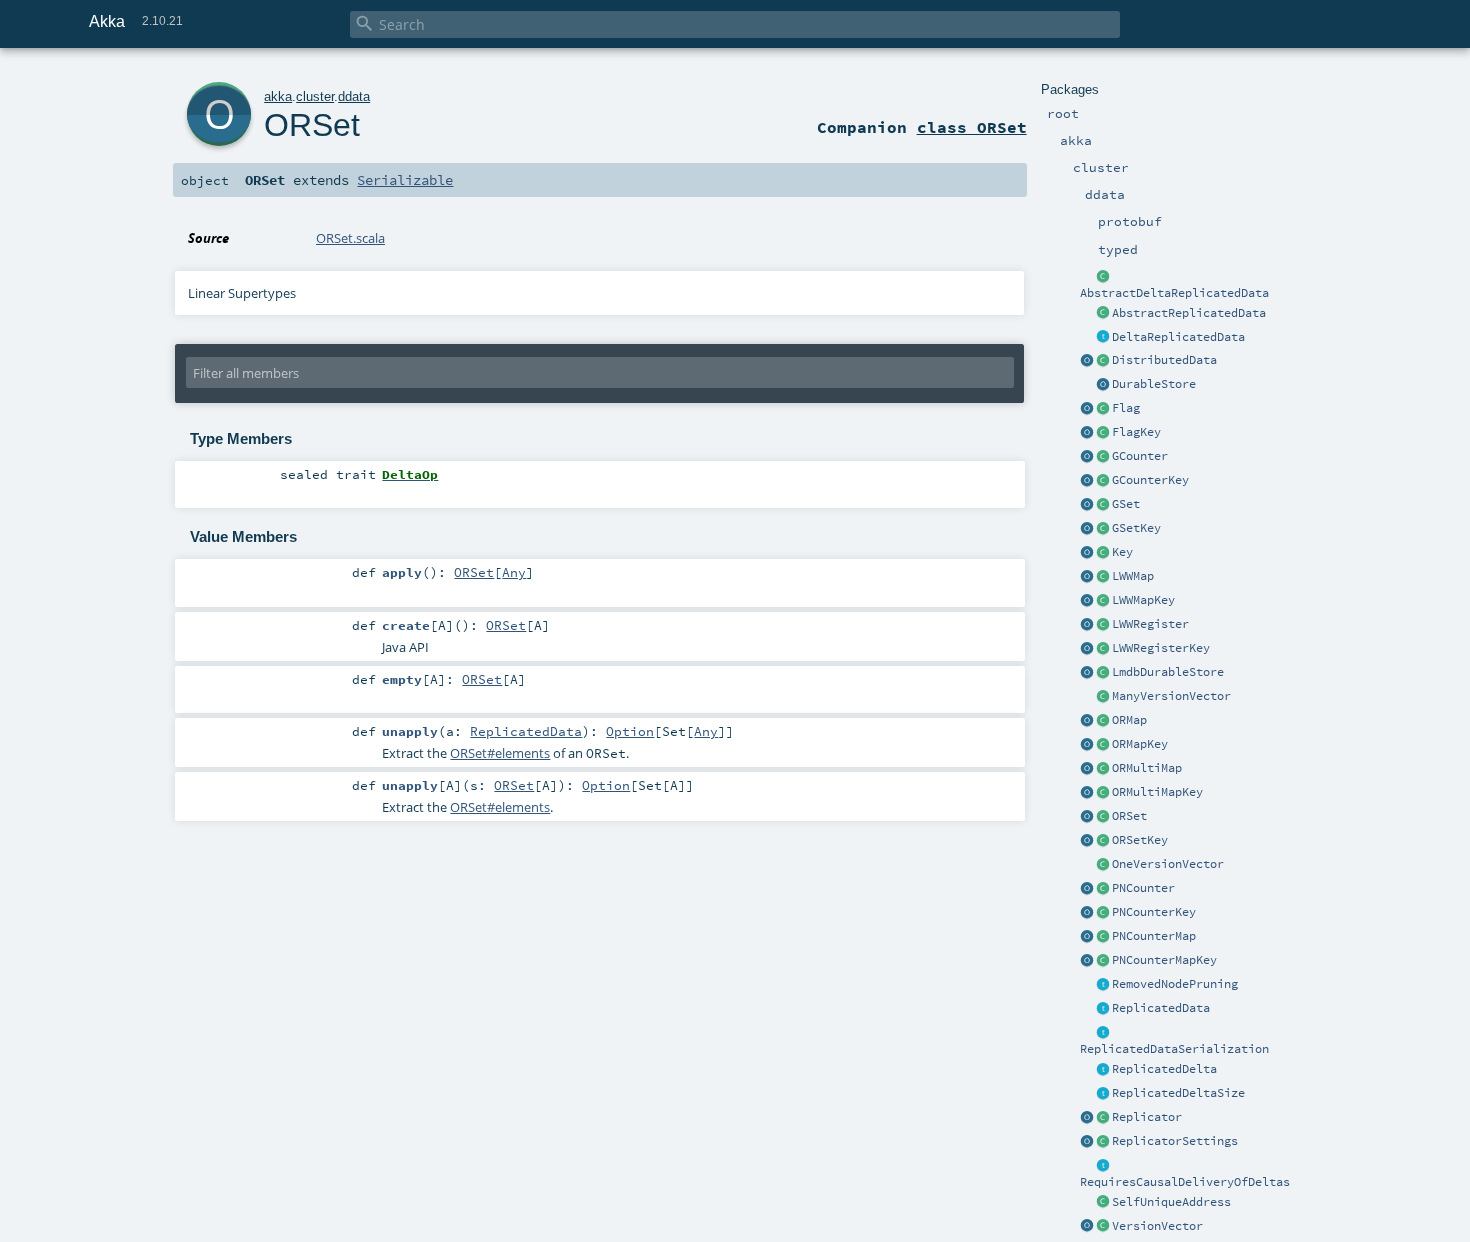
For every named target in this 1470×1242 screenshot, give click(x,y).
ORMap (1129, 720)
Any (514, 572)
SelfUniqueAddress (1171, 1202)
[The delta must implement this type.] (1103, 1070)
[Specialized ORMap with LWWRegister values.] (1103, 577)
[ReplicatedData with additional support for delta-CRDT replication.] (1103, 338)
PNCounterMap (1154, 936)
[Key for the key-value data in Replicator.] (1103, 553)
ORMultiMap (1147, 768)
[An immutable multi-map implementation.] (1103, 769)
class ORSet (972, 127)
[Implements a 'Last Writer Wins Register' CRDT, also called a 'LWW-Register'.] (1103, 625)
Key (1122, 552)
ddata (354, 96)
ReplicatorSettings (1175, 1141)
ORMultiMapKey (1157, 792)
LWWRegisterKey (1161, 648)
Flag (1126, 408)
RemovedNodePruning (1175, 984)
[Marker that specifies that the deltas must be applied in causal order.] (1103, 1166)
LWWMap (1133, 576)
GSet (1126, 504)
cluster (315, 96)
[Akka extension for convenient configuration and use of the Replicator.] (1103, 361)
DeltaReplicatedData (1178, 337)
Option (630, 731)
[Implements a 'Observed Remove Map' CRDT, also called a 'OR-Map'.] (1103, 721)
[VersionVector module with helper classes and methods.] (1087, 1227)
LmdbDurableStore (1168, 672)
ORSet (1129, 816)
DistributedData (1164, 360)
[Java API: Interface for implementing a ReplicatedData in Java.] (1103, 314)
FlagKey (1136, 432)
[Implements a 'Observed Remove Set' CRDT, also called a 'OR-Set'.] (1103, 817)
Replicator (1147, 1117)
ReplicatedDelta (1164, 1069)
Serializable (405, 180)
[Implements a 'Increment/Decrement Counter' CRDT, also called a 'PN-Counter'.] (1103, 889)
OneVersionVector (1168, 864)
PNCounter (1143, 888)
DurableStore (1154, 384)
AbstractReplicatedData (1189, 313)
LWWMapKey (1143, 600)
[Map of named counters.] (1103, 937)
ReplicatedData (1161, 1008)
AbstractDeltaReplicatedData (1174, 293)
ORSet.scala (350, 238)
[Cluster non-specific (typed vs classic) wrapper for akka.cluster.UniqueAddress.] (1103, 1203)
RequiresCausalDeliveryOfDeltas (1185, 1182)
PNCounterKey (1154, 912)
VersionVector (1157, 1226)
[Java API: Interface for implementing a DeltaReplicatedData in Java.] (1103, 277)
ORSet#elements (500, 753)
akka (278, 96)
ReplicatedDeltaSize (1178, 1093)
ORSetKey (1140, 840)
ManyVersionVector (1171, 696)
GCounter (1140, 456)
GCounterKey (1150, 480)
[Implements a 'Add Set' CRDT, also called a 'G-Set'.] (1103, 505)
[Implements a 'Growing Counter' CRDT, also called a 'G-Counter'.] (1103, 457)
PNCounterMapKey (1164, 960)
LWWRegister (1150, 624)
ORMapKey (1140, 744)
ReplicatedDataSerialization (1174, 1049)
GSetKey (1136, 528)
